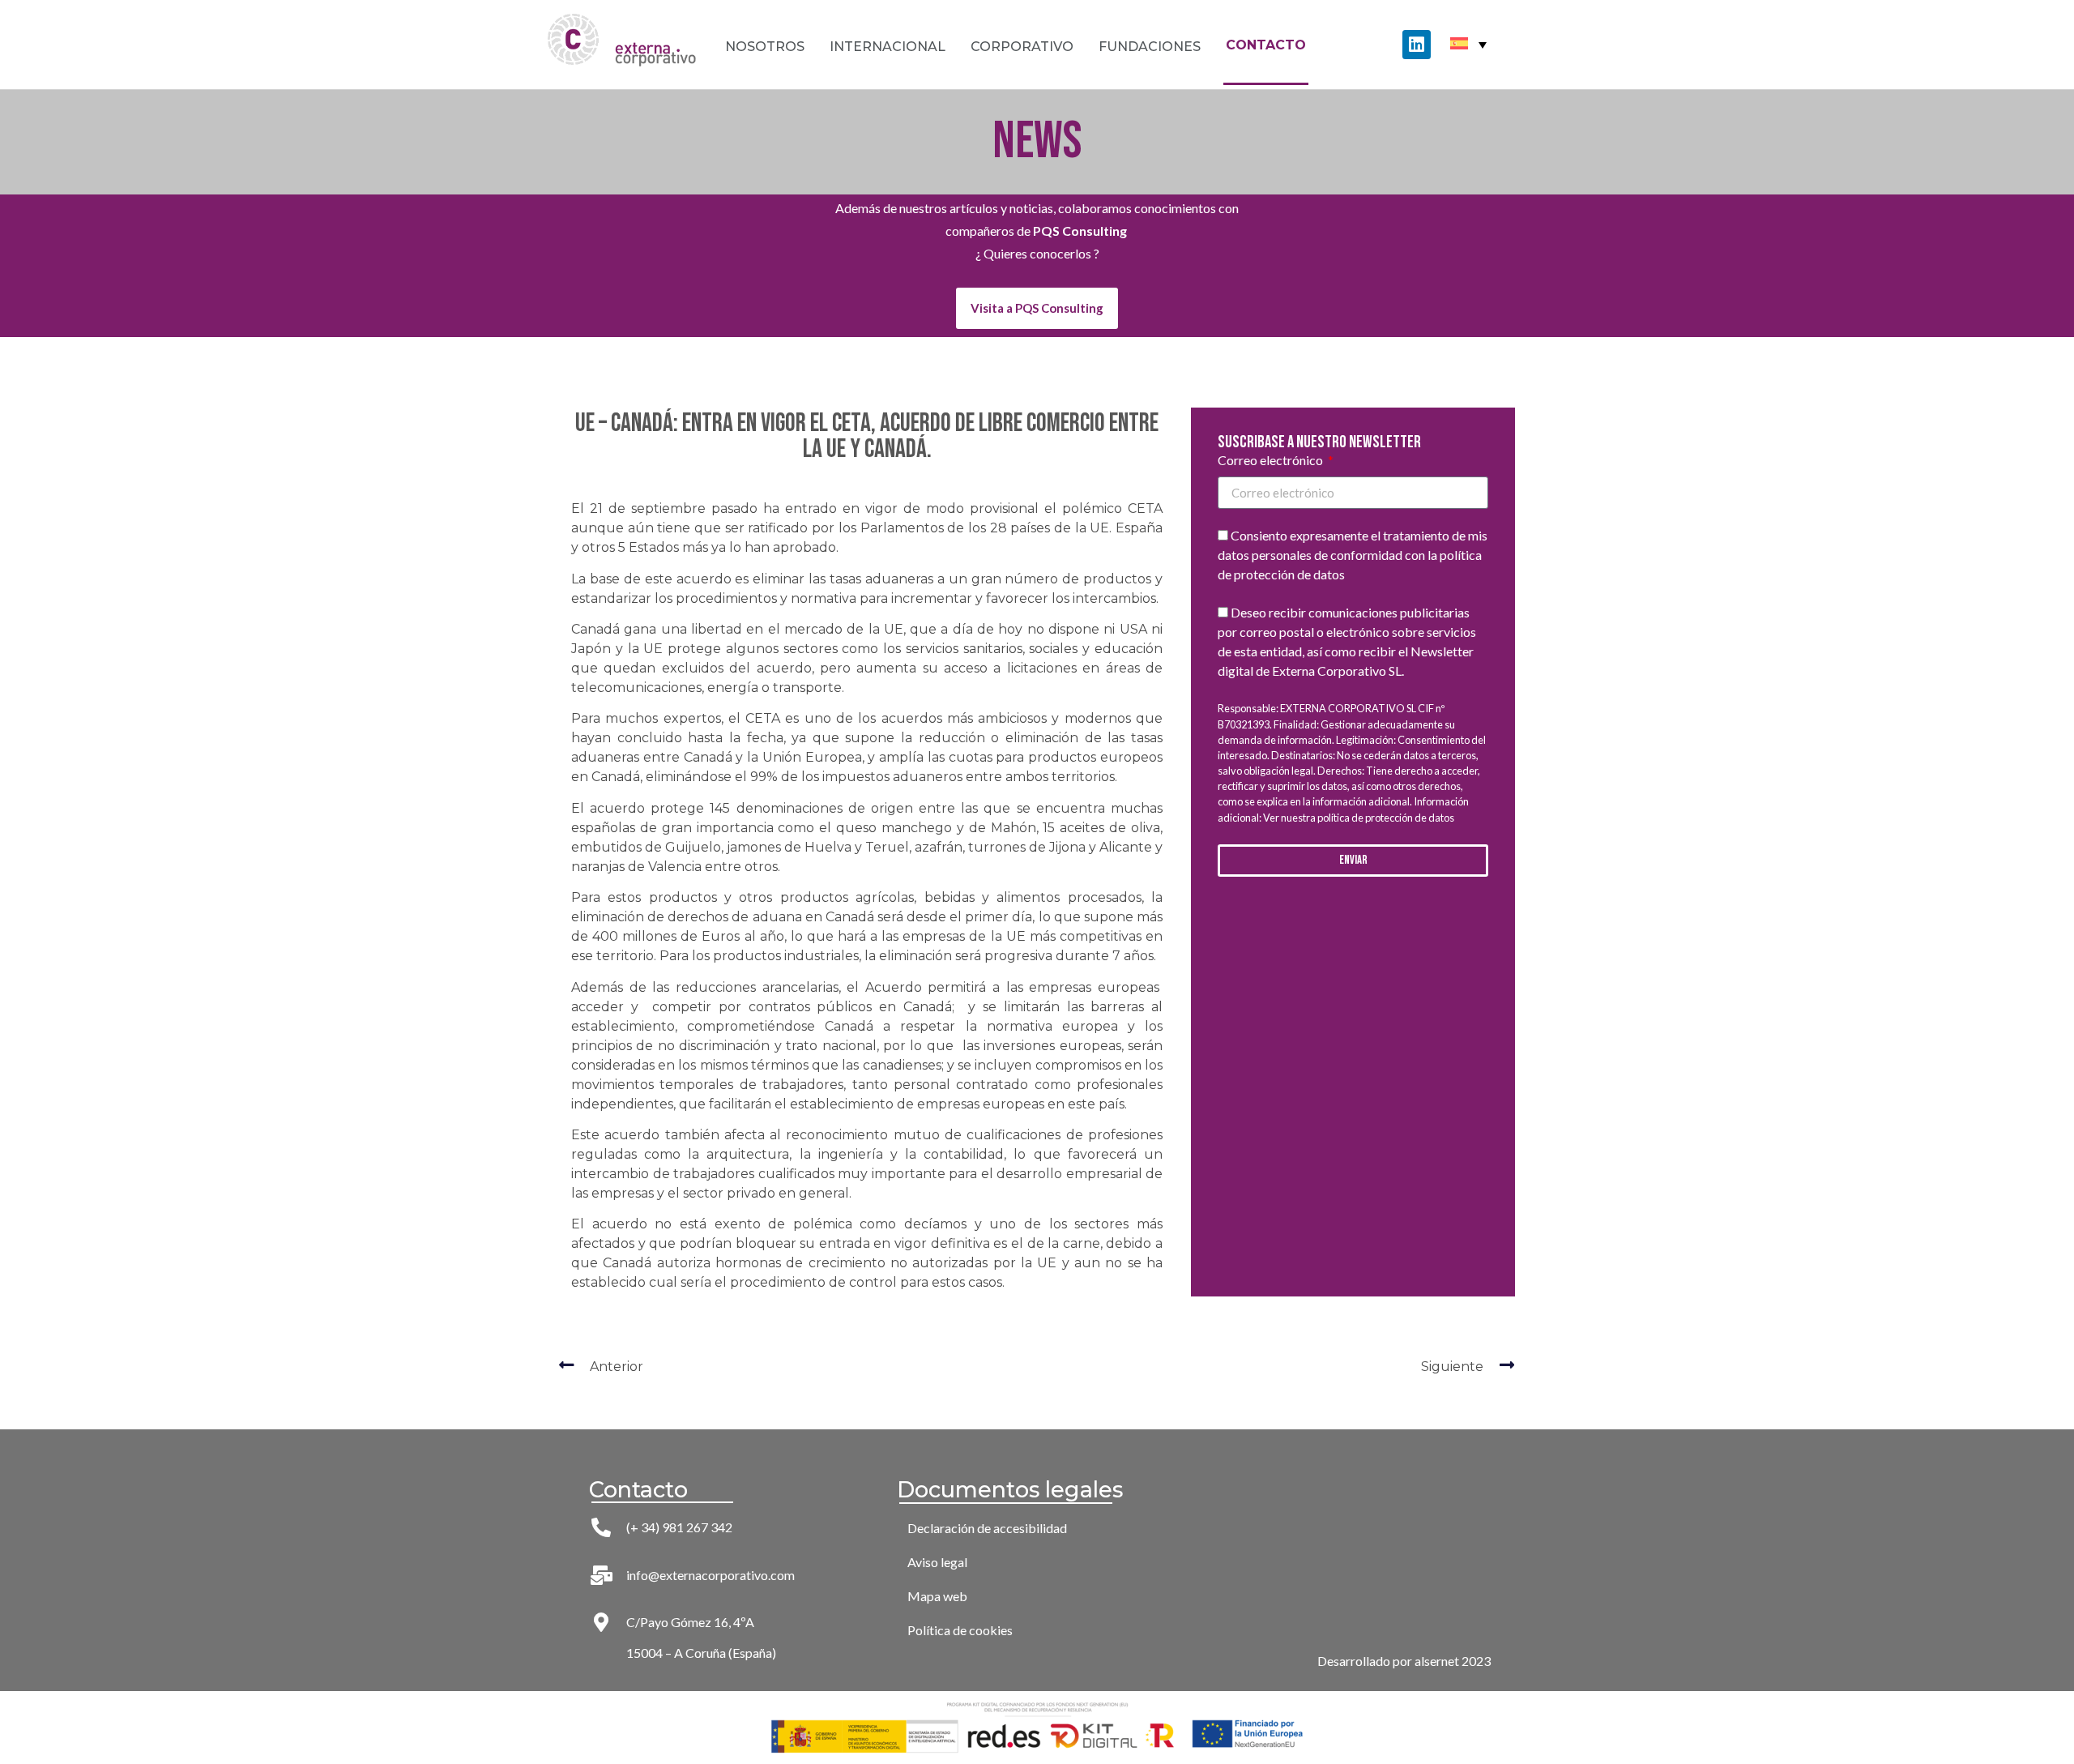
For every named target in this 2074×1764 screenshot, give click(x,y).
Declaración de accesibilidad (987, 1528)
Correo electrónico (1272, 461)
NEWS (1037, 141)
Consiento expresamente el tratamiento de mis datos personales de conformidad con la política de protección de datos (1353, 555)
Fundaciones (1150, 47)
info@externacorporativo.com (711, 1575)
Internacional (888, 47)
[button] (1037, 308)
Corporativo (1022, 47)
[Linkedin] (1417, 44)
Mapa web (937, 1596)
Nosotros (765, 47)
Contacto (1266, 45)
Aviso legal (937, 1562)
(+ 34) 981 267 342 (679, 1527)
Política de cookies (960, 1630)
